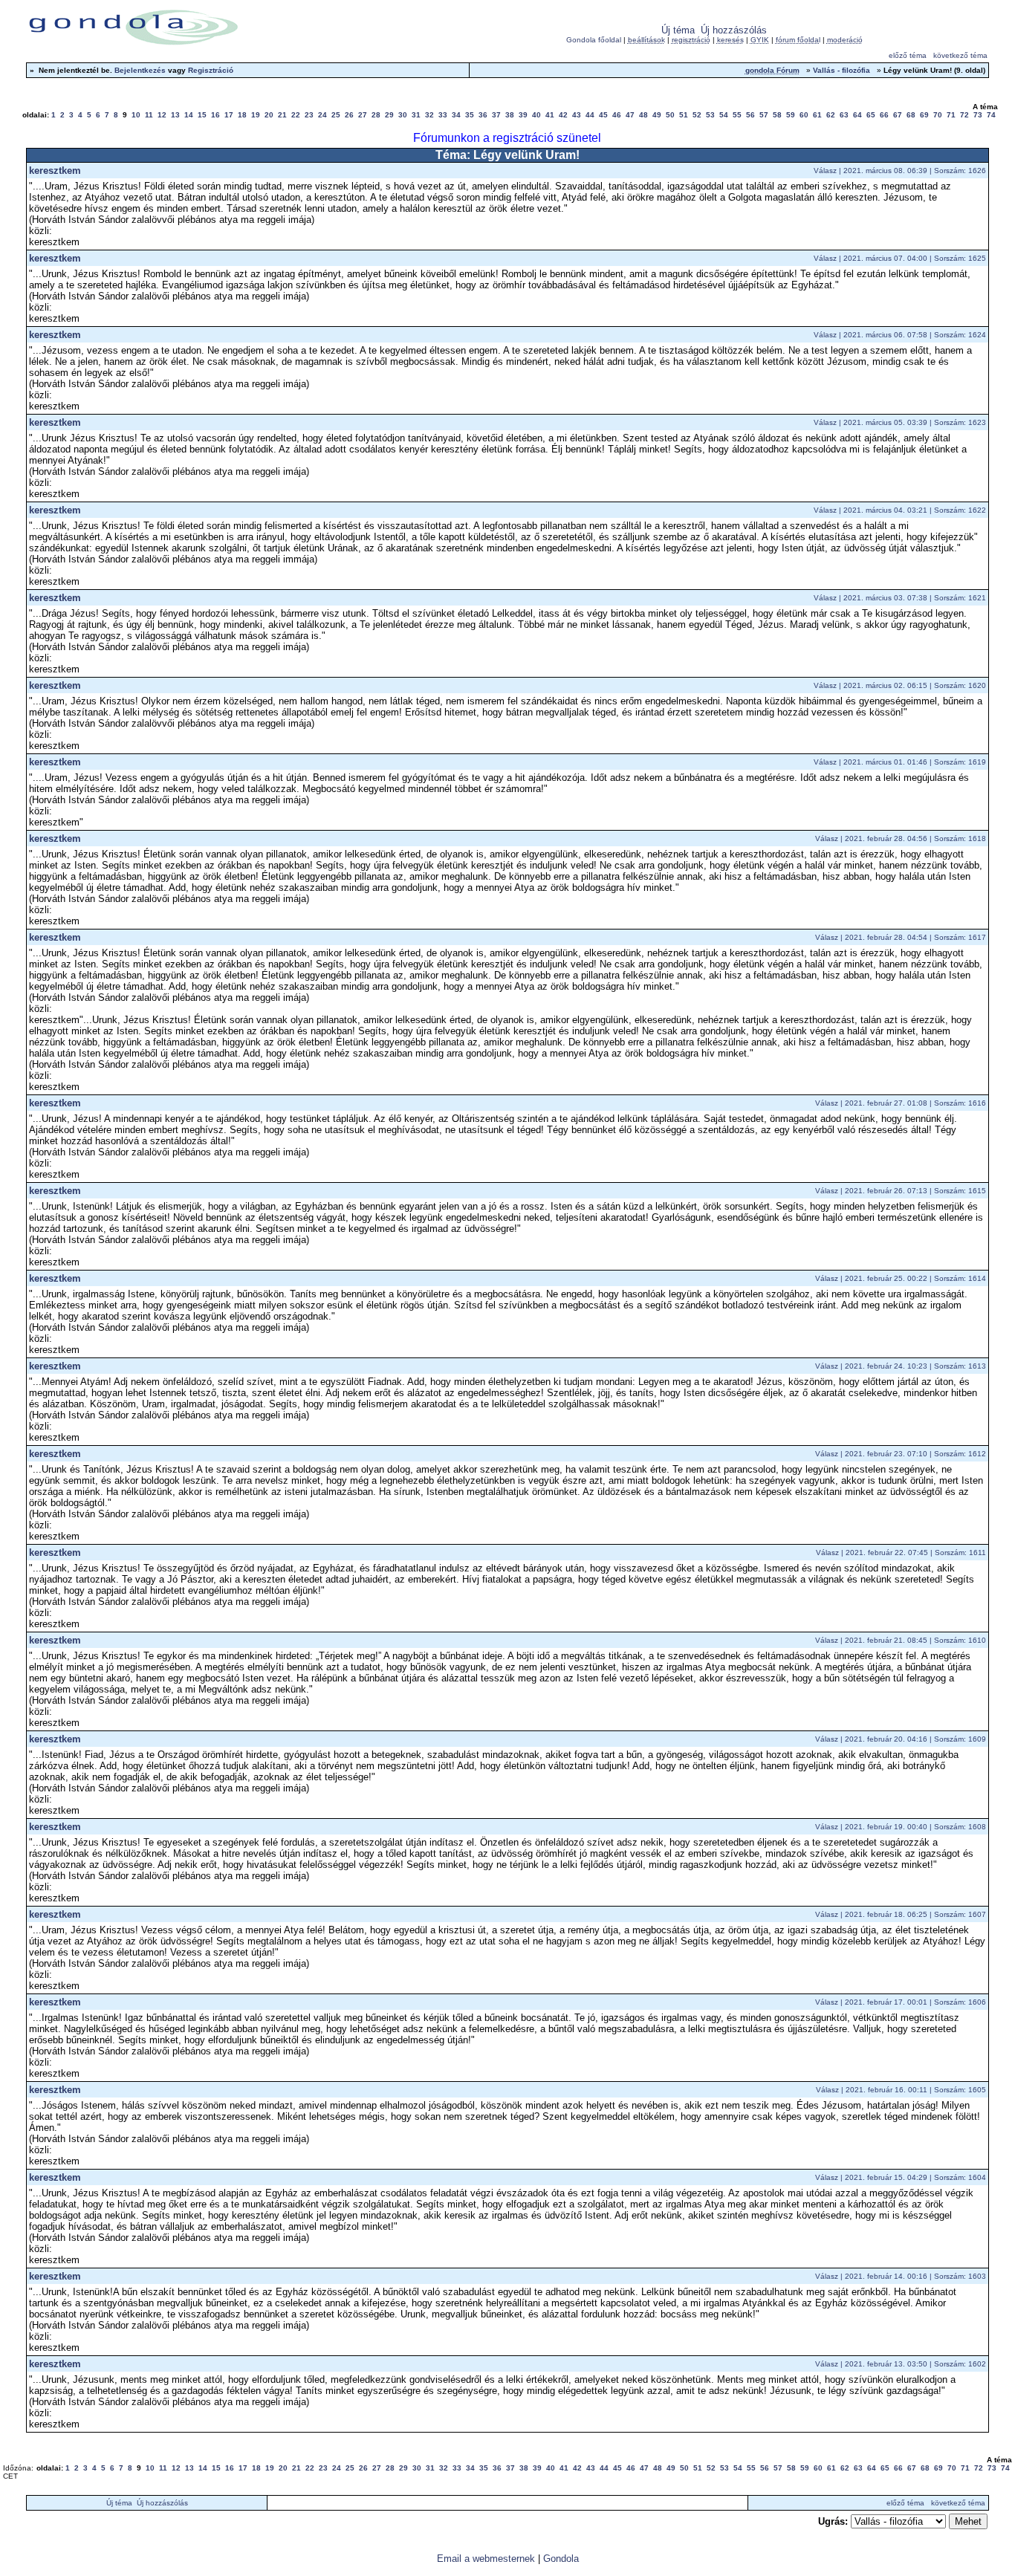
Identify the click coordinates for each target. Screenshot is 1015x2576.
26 (349, 115)
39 (523, 115)
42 (563, 115)
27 (363, 115)
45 (603, 115)
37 (496, 115)
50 (670, 115)
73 (978, 115)
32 (429, 115)
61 (817, 115)
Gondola (561, 2559)
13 (175, 115)
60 (804, 115)
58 (777, 115)
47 (630, 115)
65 (871, 115)
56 (750, 115)
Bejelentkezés (140, 70)
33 (443, 115)
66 (884, 115)
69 (924, 115)
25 (336, 115)
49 (657, 115)
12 (162, 115)
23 (309, 115)
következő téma (960, 55)
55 (737, 115)
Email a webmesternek (486, 2559)
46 (617, 115)
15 (202, 115)
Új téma (678, 30)
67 (898, 115)
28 (376, 115)
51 (684, 115)
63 (844, 115)
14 (189, 115)
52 (697, 115)
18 (242, 115)
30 (403, 115)
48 (643, 115)
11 (149, 115)
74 (991, 115)
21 (282, 115)
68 (911, 115)
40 (536, 115)
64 (857, 115)
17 (229, 115)
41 (550, 115)
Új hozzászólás (734, 30)
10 (136, 115)
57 (764, 115)
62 (831, 115)
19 (256, 115)
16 (215, 115)
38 (510, 115)
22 (296, 115)
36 (483, 115)
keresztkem (55, 171)
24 (322, 115)
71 (951, 115)
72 (964, 115)
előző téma (908, 55)
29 (389, 115)
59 (791, 115)
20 (269, 115)
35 (470, 115)
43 (577, 115)
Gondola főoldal (594, 40)
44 (590, 115)
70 (938, 115)
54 (724, 115)
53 (710, 115)
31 (416, 115)
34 (456, 115)
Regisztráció (211, 70)
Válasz (825, 171)
